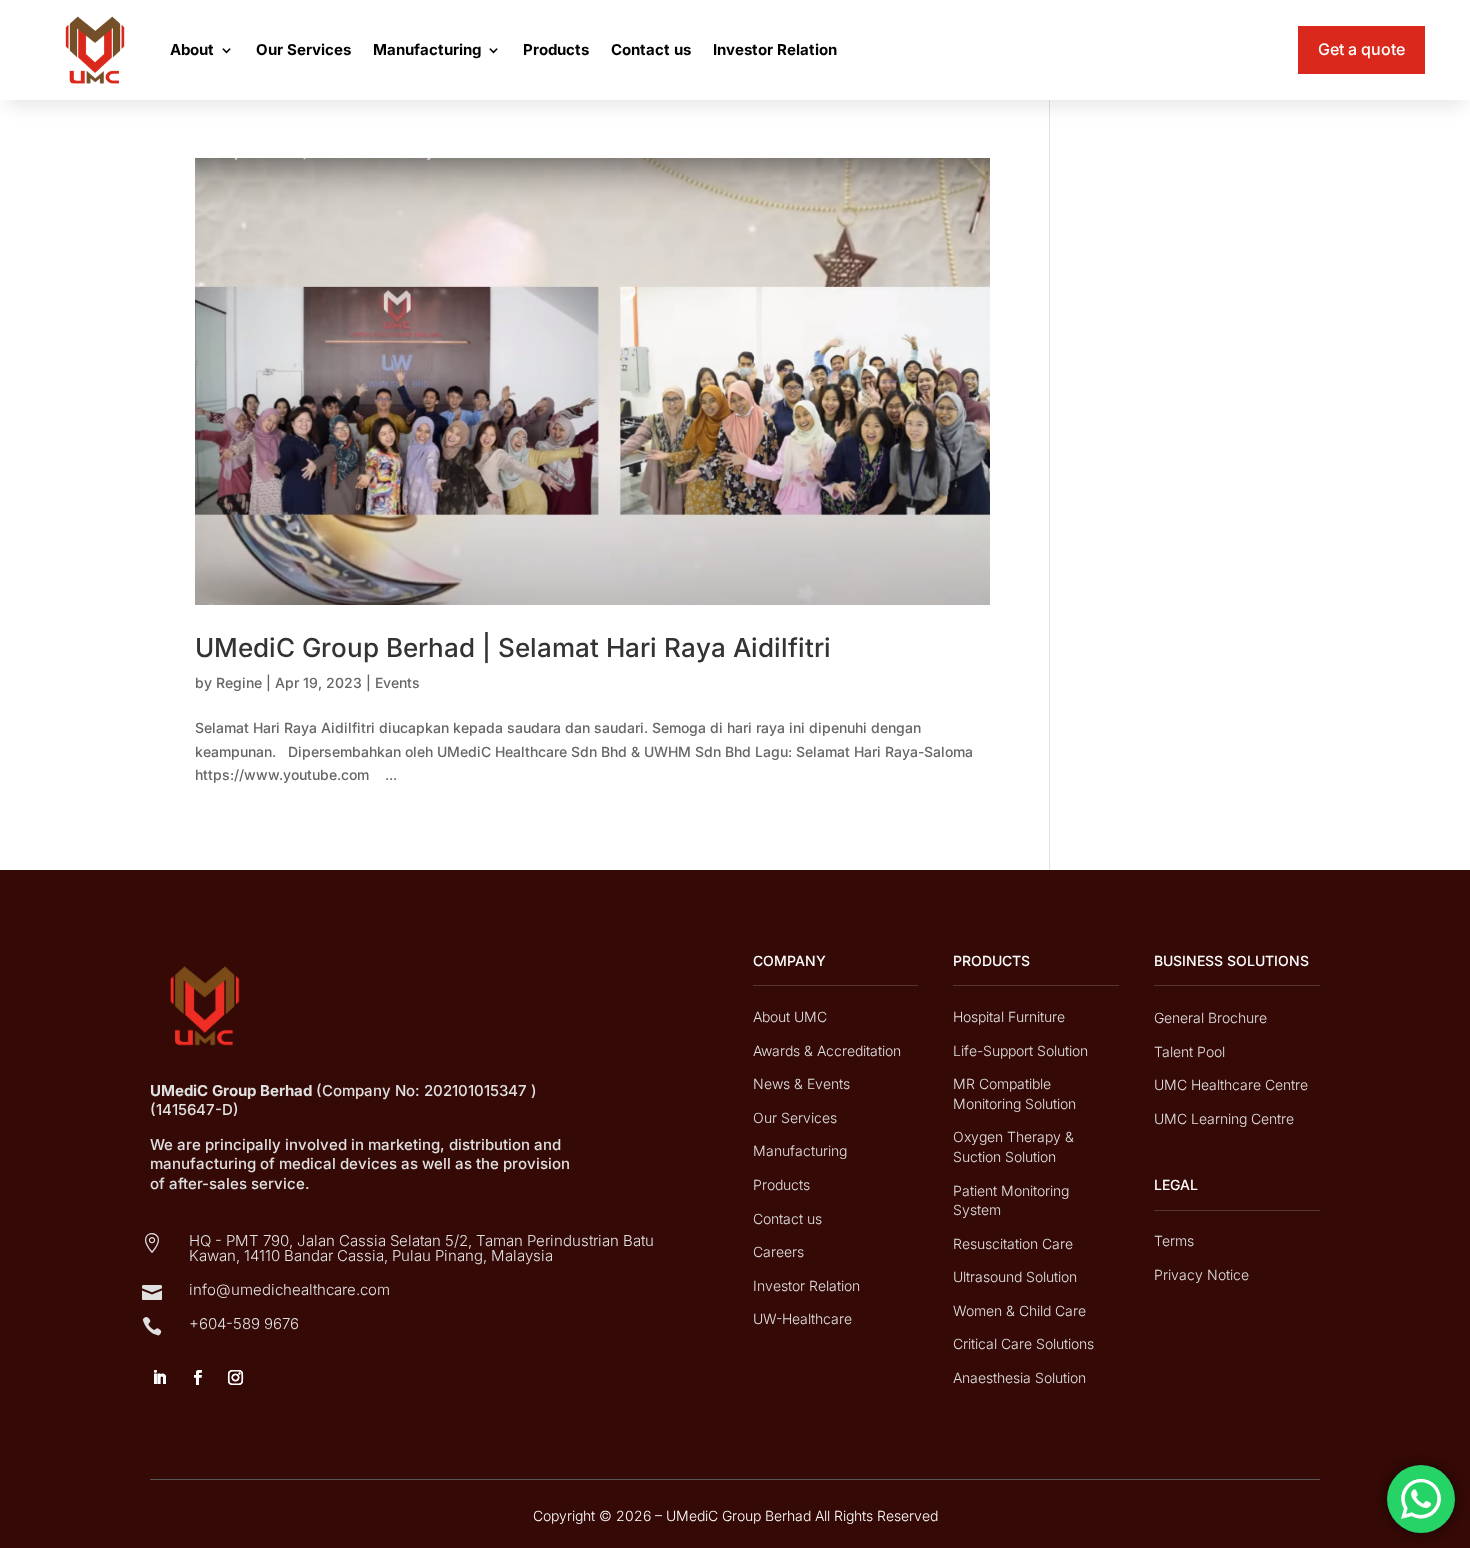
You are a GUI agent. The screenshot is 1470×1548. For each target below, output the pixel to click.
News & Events (801, 1083)
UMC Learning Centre (1224, 1118)
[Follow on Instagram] (235, 1378)
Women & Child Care (1019, 1310)
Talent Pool (1189, 1051)
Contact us (651, 49)
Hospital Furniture (1009, 1016)
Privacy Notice (1201, 1274)
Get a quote (1361, 49)
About (192, 49)
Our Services (303, 49)
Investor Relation (775, 49)
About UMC (790, 1016)
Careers (778, 1251)
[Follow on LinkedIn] (159, 1378)
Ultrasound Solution (1015, 1276)
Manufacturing (427, 49)
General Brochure (1210, 1017)
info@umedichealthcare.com (289, 1289)
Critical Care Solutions (1023, 1343)
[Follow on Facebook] (197, 1378)
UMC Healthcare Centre (1231, 1084)
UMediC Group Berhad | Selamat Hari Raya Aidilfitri (513, 647)
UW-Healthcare (802, 1318)
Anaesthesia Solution (1019, 1377)
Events (397, 682)
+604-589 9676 (244, 1323)
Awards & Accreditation (827, 1050)
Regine (239, 682)
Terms (1174, 1240)
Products (556, 49)
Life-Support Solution (1020, 1050)
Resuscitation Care (1013, 1243)
